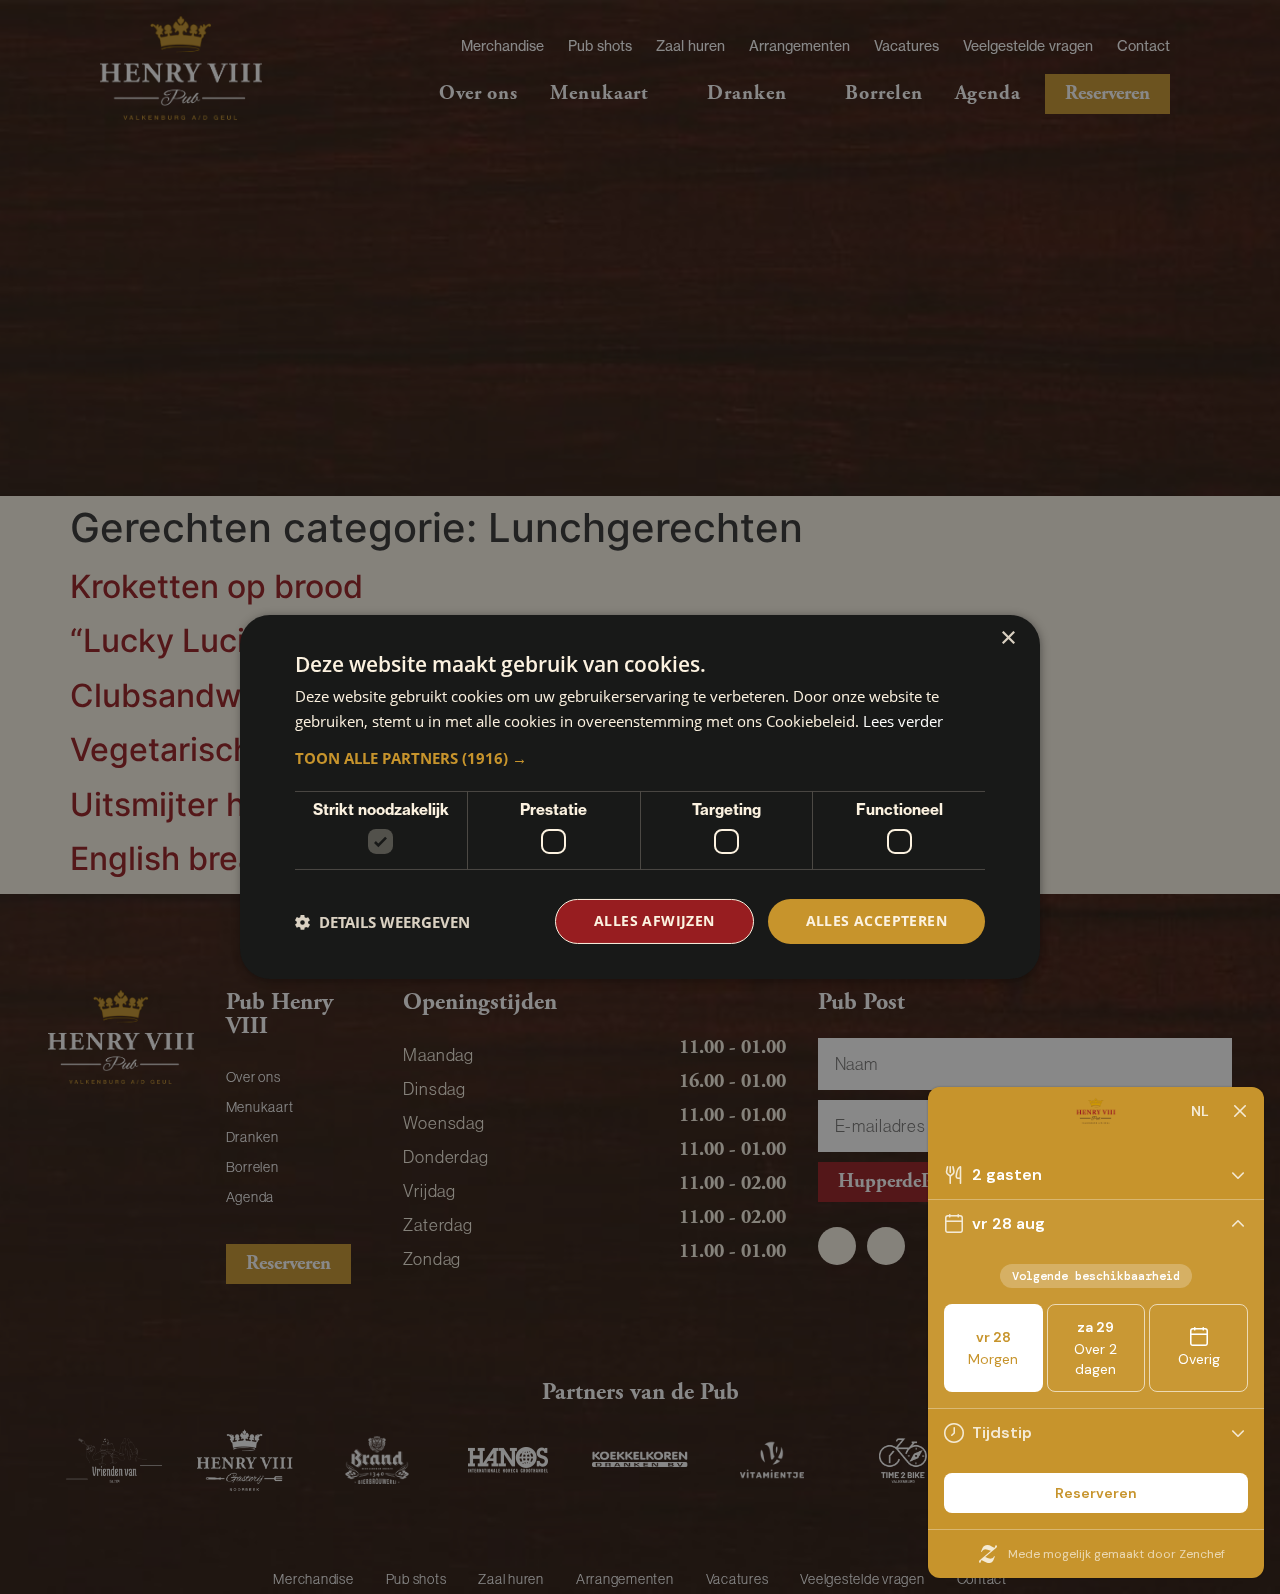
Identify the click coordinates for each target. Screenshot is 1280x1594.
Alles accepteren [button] (876, 920)
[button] (640, 758)
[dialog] (640, 797)
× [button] (1007, 638)
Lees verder (903, 721)
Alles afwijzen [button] (654, 920)
